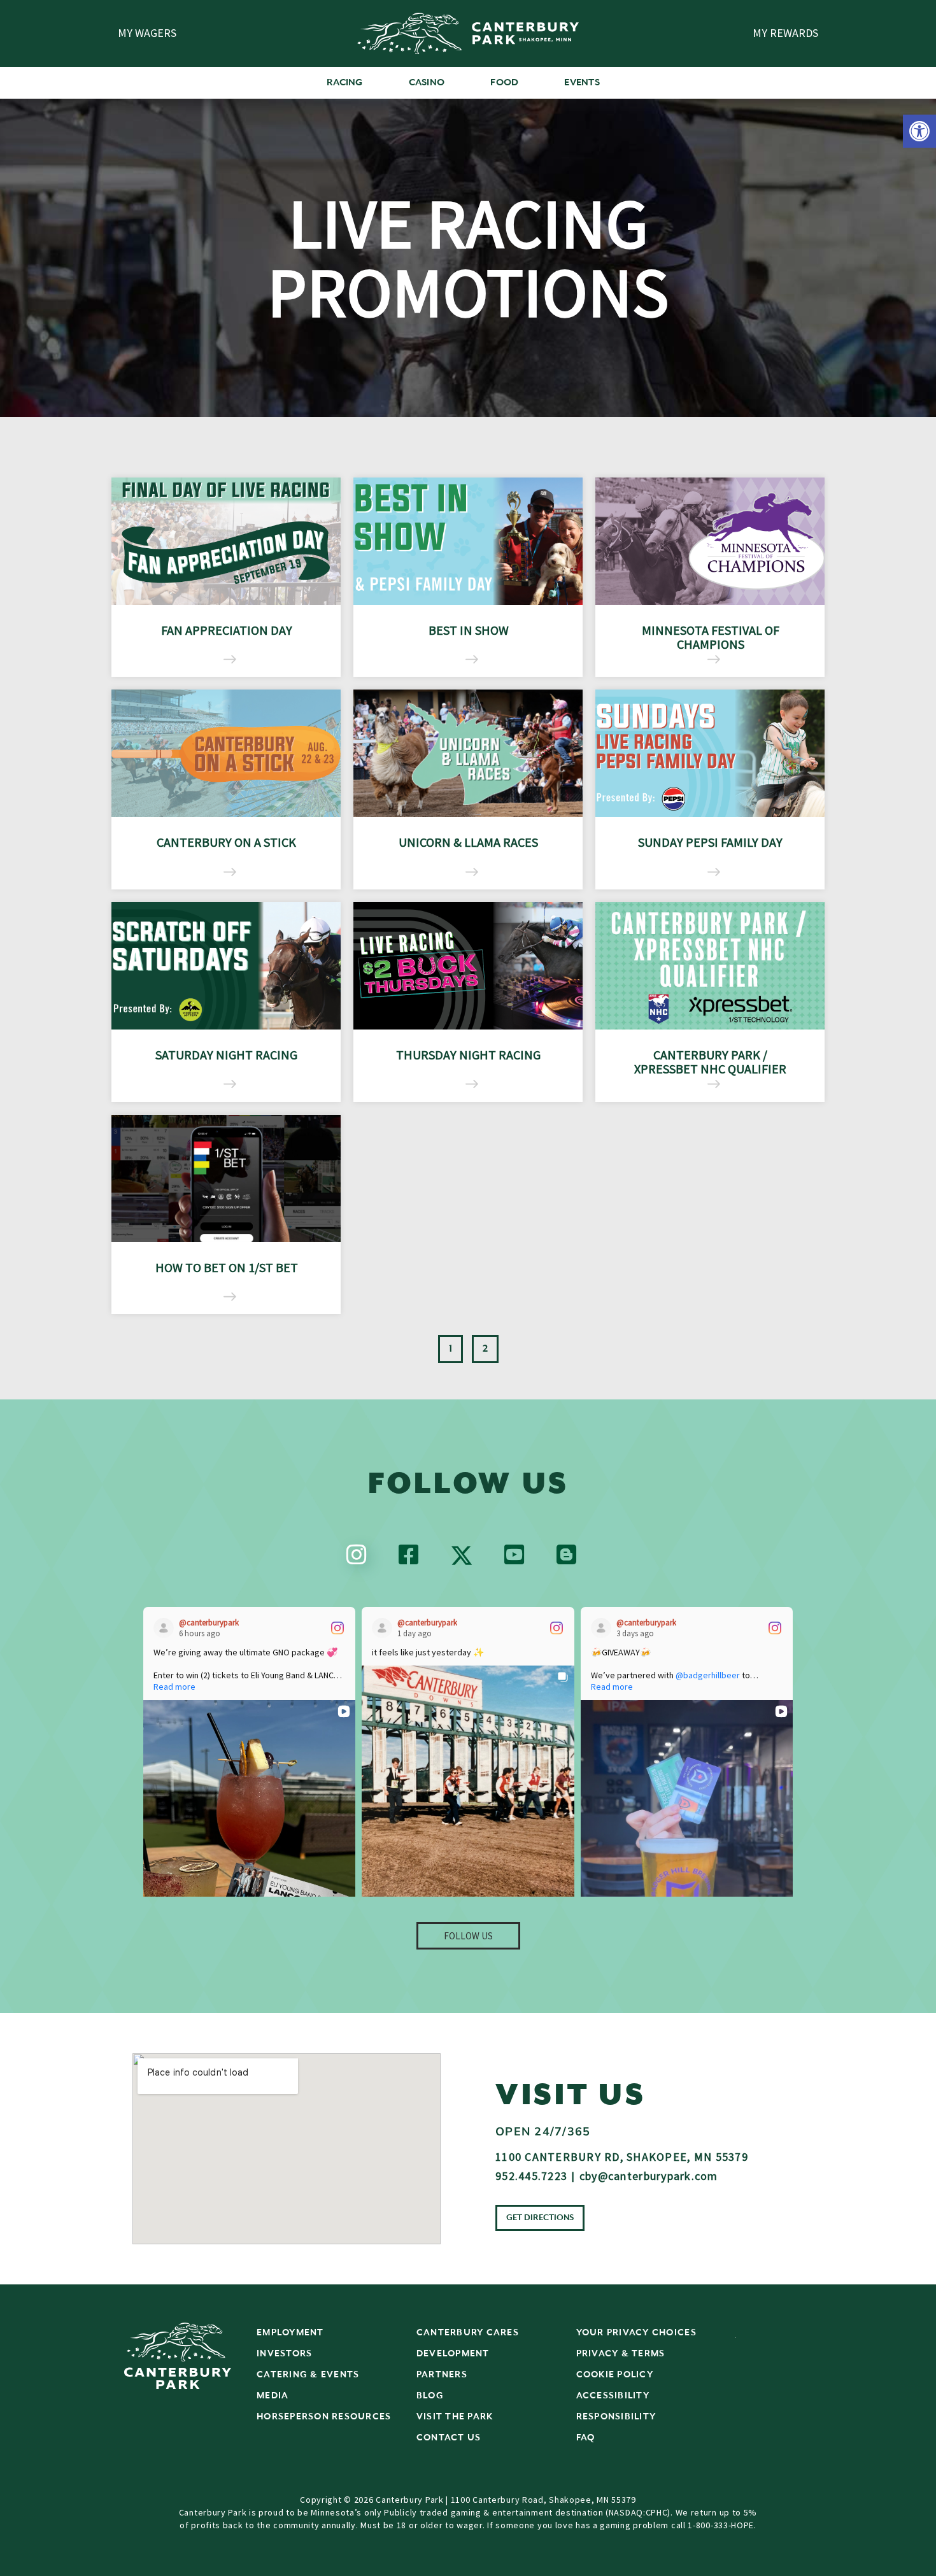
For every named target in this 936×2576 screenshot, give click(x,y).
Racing (345, 82)
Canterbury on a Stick (226, 842)
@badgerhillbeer (708, 1675)
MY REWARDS (785, 33)
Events (582, 82)
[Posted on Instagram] (337, 1628)
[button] (919, 131)
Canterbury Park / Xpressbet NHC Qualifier (710, 1062)
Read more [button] (174, 1687)
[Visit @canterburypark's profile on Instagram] (166, 1628)
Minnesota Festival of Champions (711, 637)
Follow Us (468, 1936)
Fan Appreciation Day (227, 630)
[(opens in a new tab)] (226, 541)
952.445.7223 (531, 2176)
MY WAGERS (147, 33)
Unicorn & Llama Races (468, 842)
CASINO (427, 82)
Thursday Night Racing (468, 1055)
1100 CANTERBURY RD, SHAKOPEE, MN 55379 (622, 2157)
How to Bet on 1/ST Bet (227, 1267)
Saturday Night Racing (226, 1055)
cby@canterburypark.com (649, 2176)
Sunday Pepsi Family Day (710, 842)
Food (504, 82)
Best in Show (469, 630)
